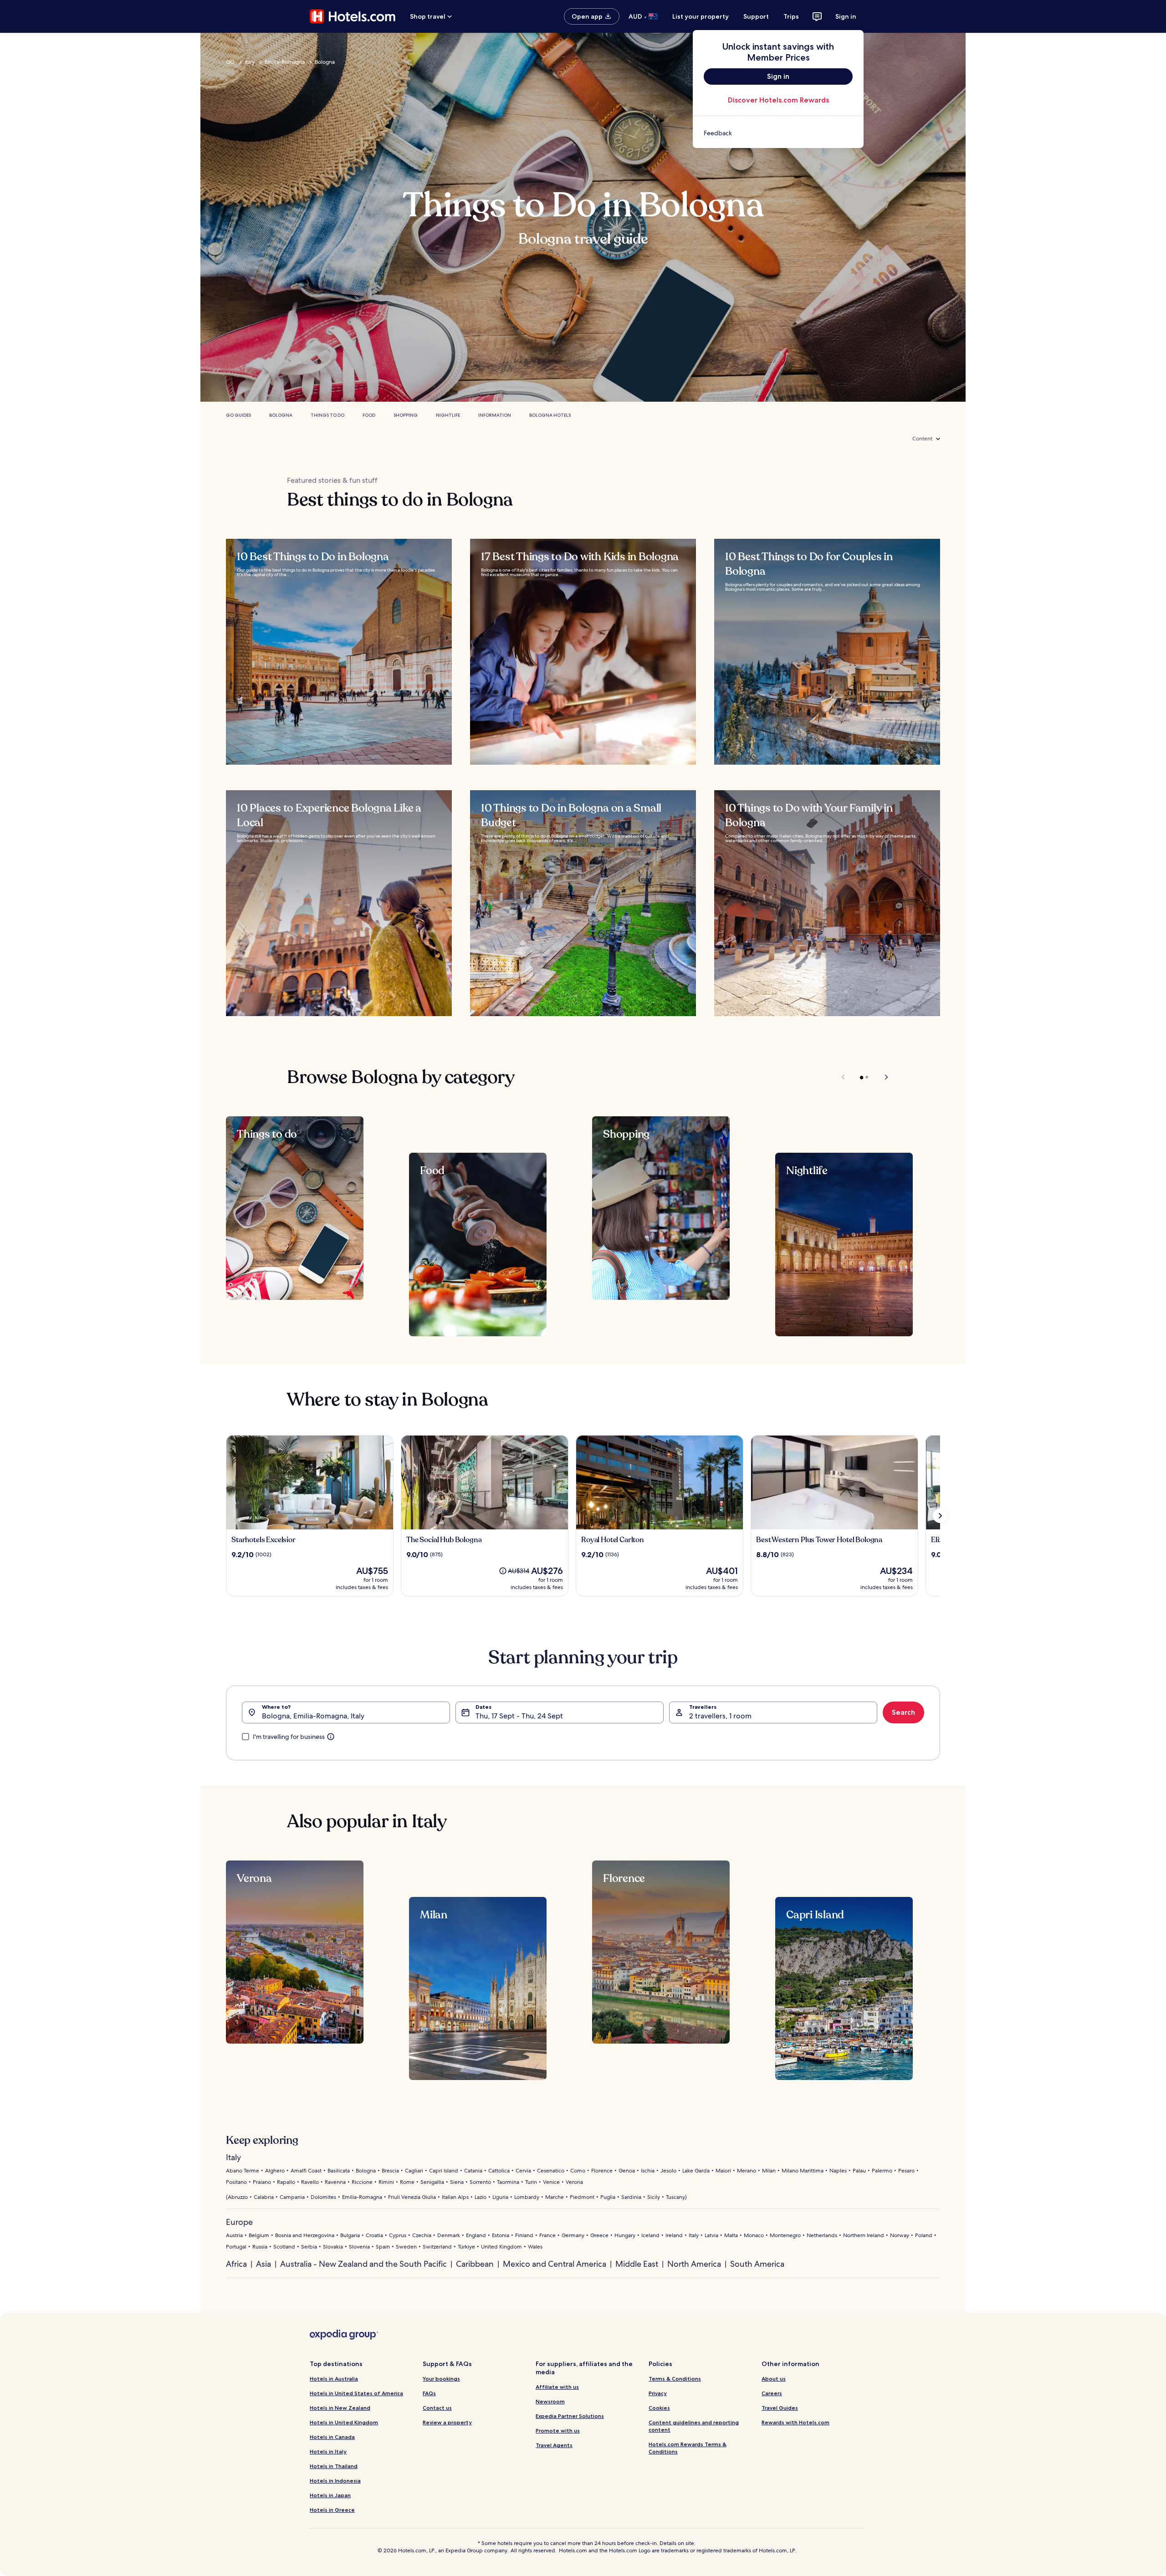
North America (694, 2264)
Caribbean (475, 2264)
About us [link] (774, 2379)
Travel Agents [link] (554, 2445)
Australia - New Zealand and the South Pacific (363, 2264)
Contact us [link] (437, 2408)
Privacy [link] (658, 2393)
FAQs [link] (429, 2393)
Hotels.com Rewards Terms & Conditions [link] (688, 2448)
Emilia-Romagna (285, 62)
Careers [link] (772, 2393)
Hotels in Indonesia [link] (335, 2481)
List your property (701, 16)
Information (495, 415)
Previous (844, 1077)
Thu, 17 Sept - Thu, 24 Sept (519, 1716)
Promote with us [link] (558, 2430)
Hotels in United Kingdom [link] (344, 2422)
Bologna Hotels (550, 415)
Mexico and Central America (555, 2264)
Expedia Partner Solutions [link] (570, 2416)
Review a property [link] (447, 2422)
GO (230, 62)
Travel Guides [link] (780, 2408)
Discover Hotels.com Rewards (778, 100)
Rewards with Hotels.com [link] (795, 2422)
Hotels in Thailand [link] (334, 2466)
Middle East (637, 2264)
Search (903, 1712)
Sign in (846, 16)
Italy (250, 62)
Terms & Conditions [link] (675, 2379)
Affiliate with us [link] (557, 2387)
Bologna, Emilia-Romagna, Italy (313, 1716)
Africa (236, 2264)
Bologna (325, 62)
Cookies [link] (659, 2408)
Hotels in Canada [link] (332, 2437)
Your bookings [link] (441, 2379)
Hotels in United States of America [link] (356, 2393)
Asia (263, 2264)
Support (756, 16)
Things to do (327, 415)
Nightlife (448, 415)
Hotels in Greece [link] (332, 2510)
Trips (791, 16)
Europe (239, 2222)
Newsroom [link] (550, 2401)
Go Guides (238, 415)
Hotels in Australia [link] (334, 2379)
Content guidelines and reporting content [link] (694, 2426)
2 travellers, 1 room (720, 1716)
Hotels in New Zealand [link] (340, 2408)
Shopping (406, 415)
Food (369, 415)
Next (882, 1077)
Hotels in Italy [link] (328, 2451)
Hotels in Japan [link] (330, 2495)
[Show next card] (940, 1516)
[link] (778, 133)
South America (757, 2264)
